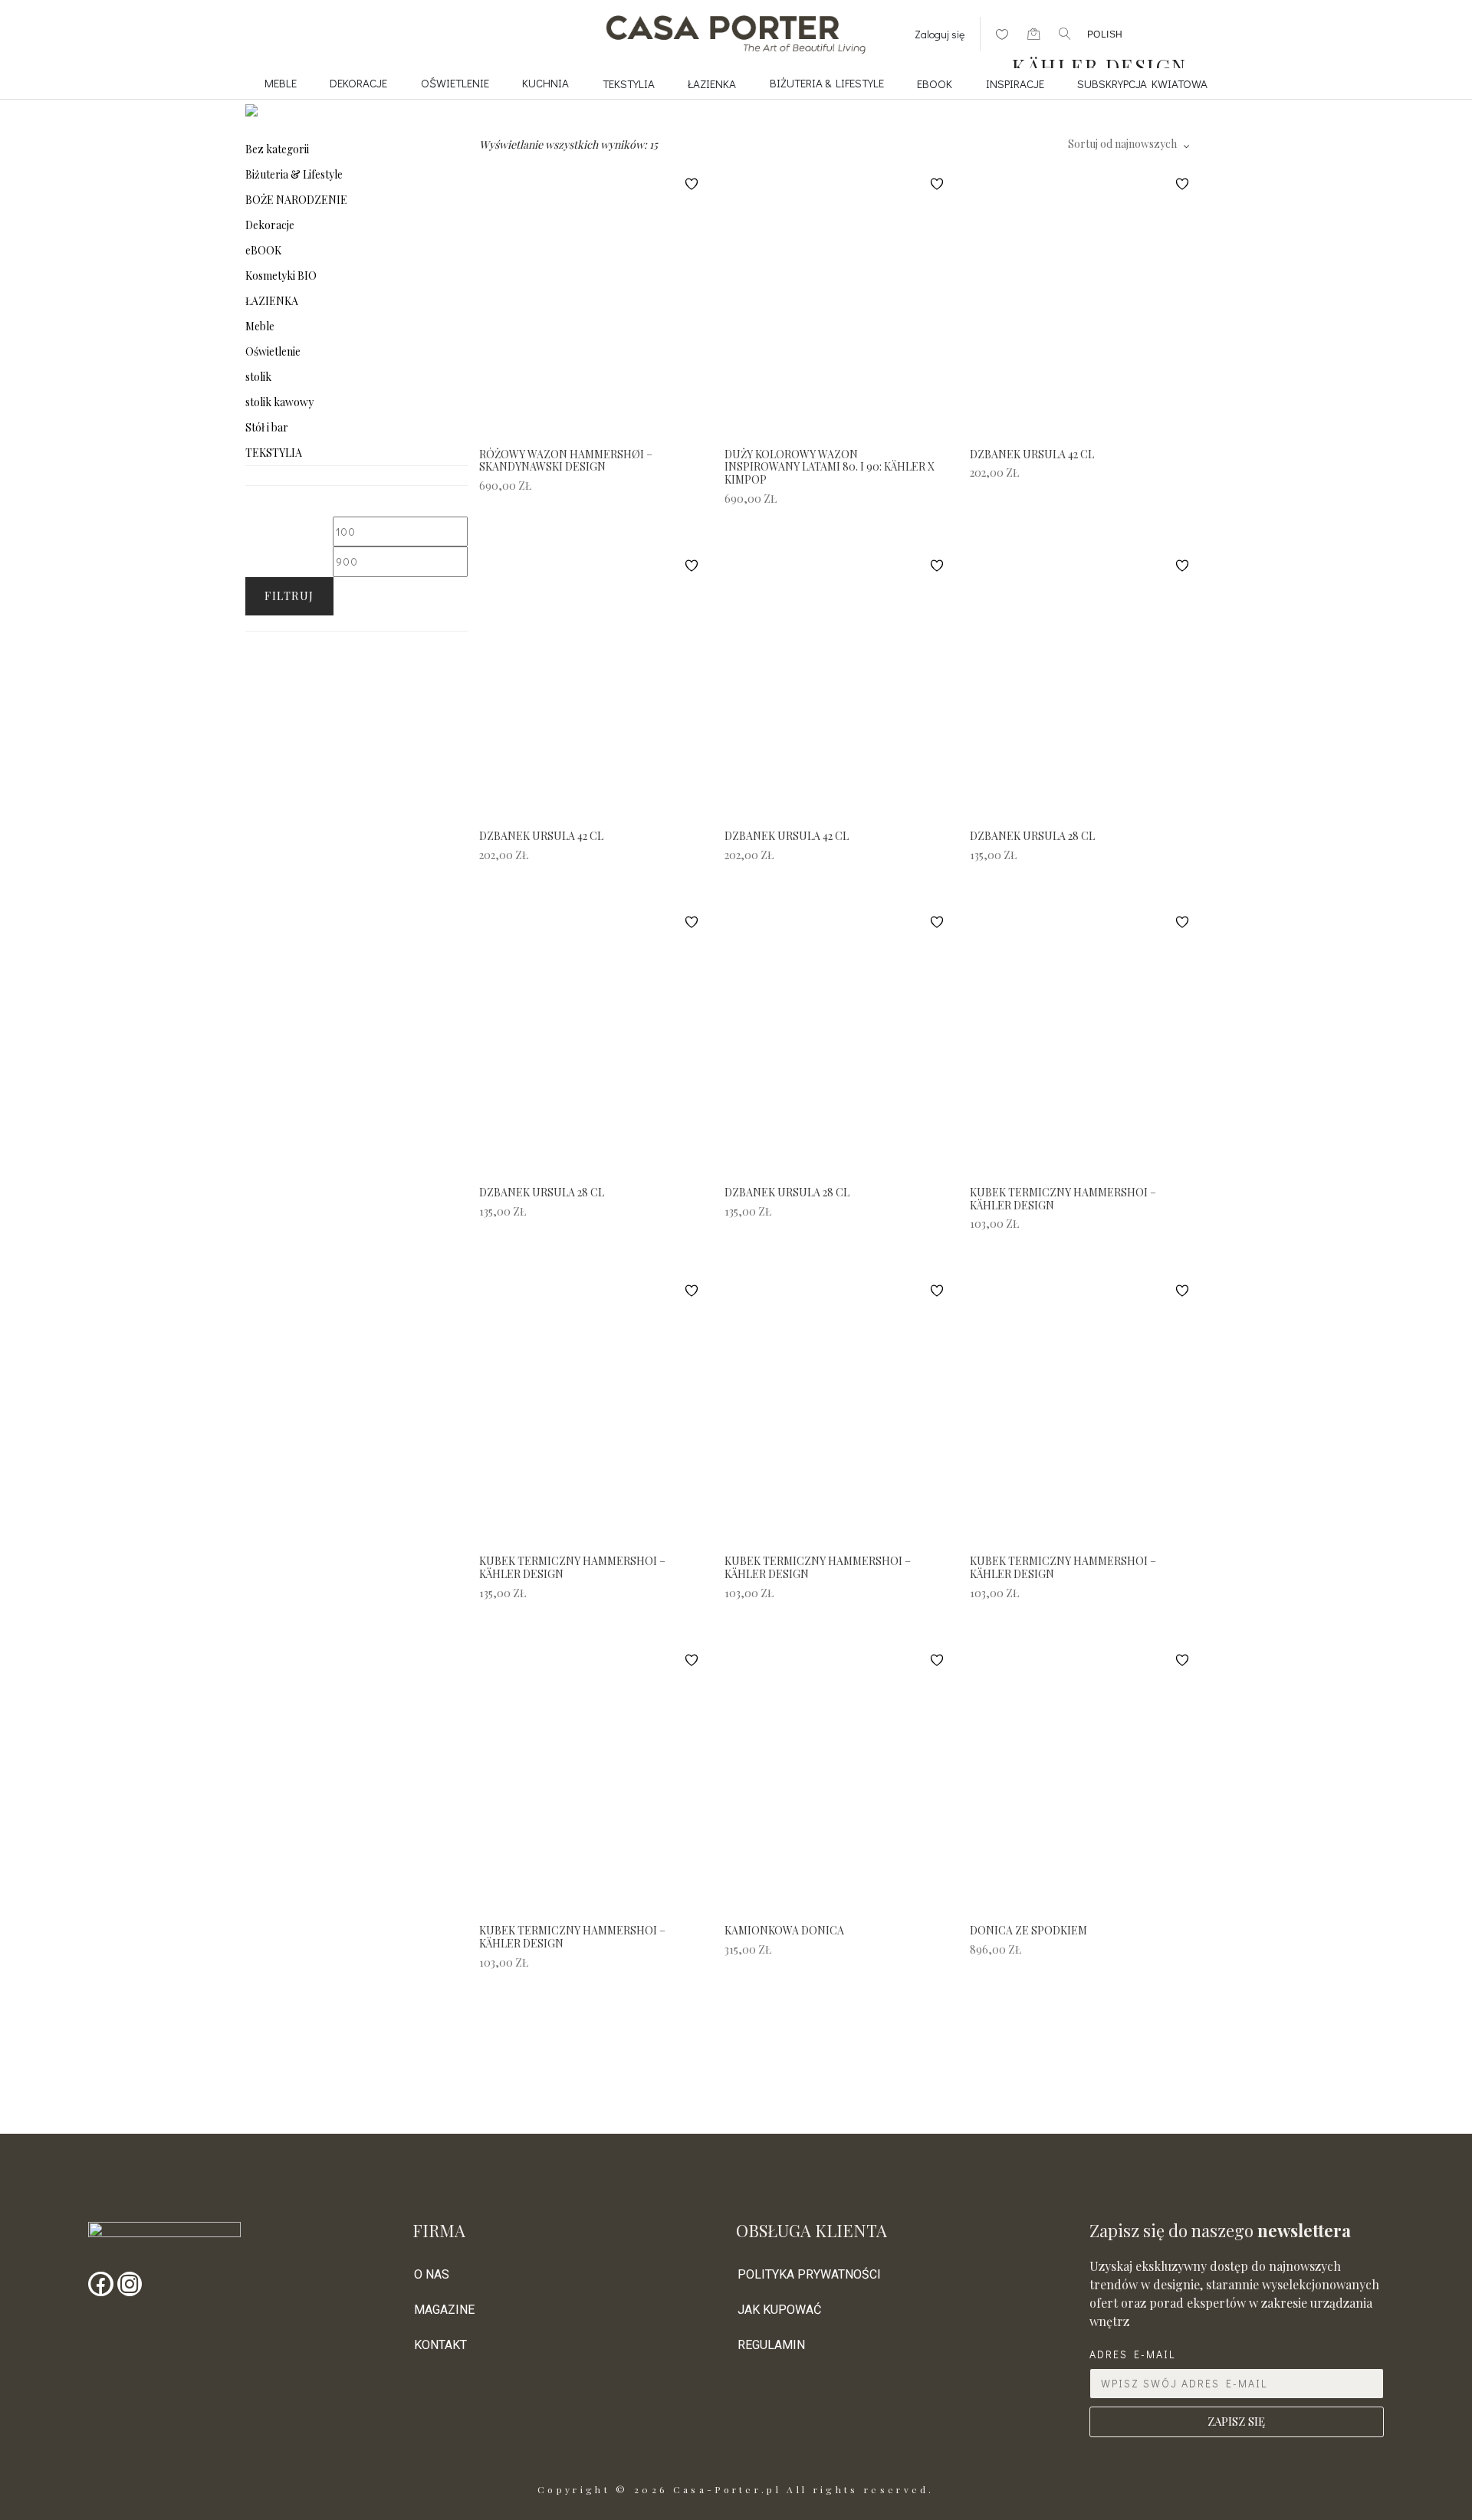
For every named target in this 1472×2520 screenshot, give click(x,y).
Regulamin (771, 2345)
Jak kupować (779, 2310)
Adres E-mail (1132, 2354)
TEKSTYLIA (629, 84)
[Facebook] (100, 2284)
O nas (432, 2274)
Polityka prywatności (809, 2274)
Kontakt (440, 2345)
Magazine (444, 2310)
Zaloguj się (940, 34)
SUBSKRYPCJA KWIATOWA (1142, 84)
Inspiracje (1015, 84)
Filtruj (289, 596)
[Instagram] (130, 2284)
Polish (1105, 34)
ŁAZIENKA (712, 84)
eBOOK (935, 84)
